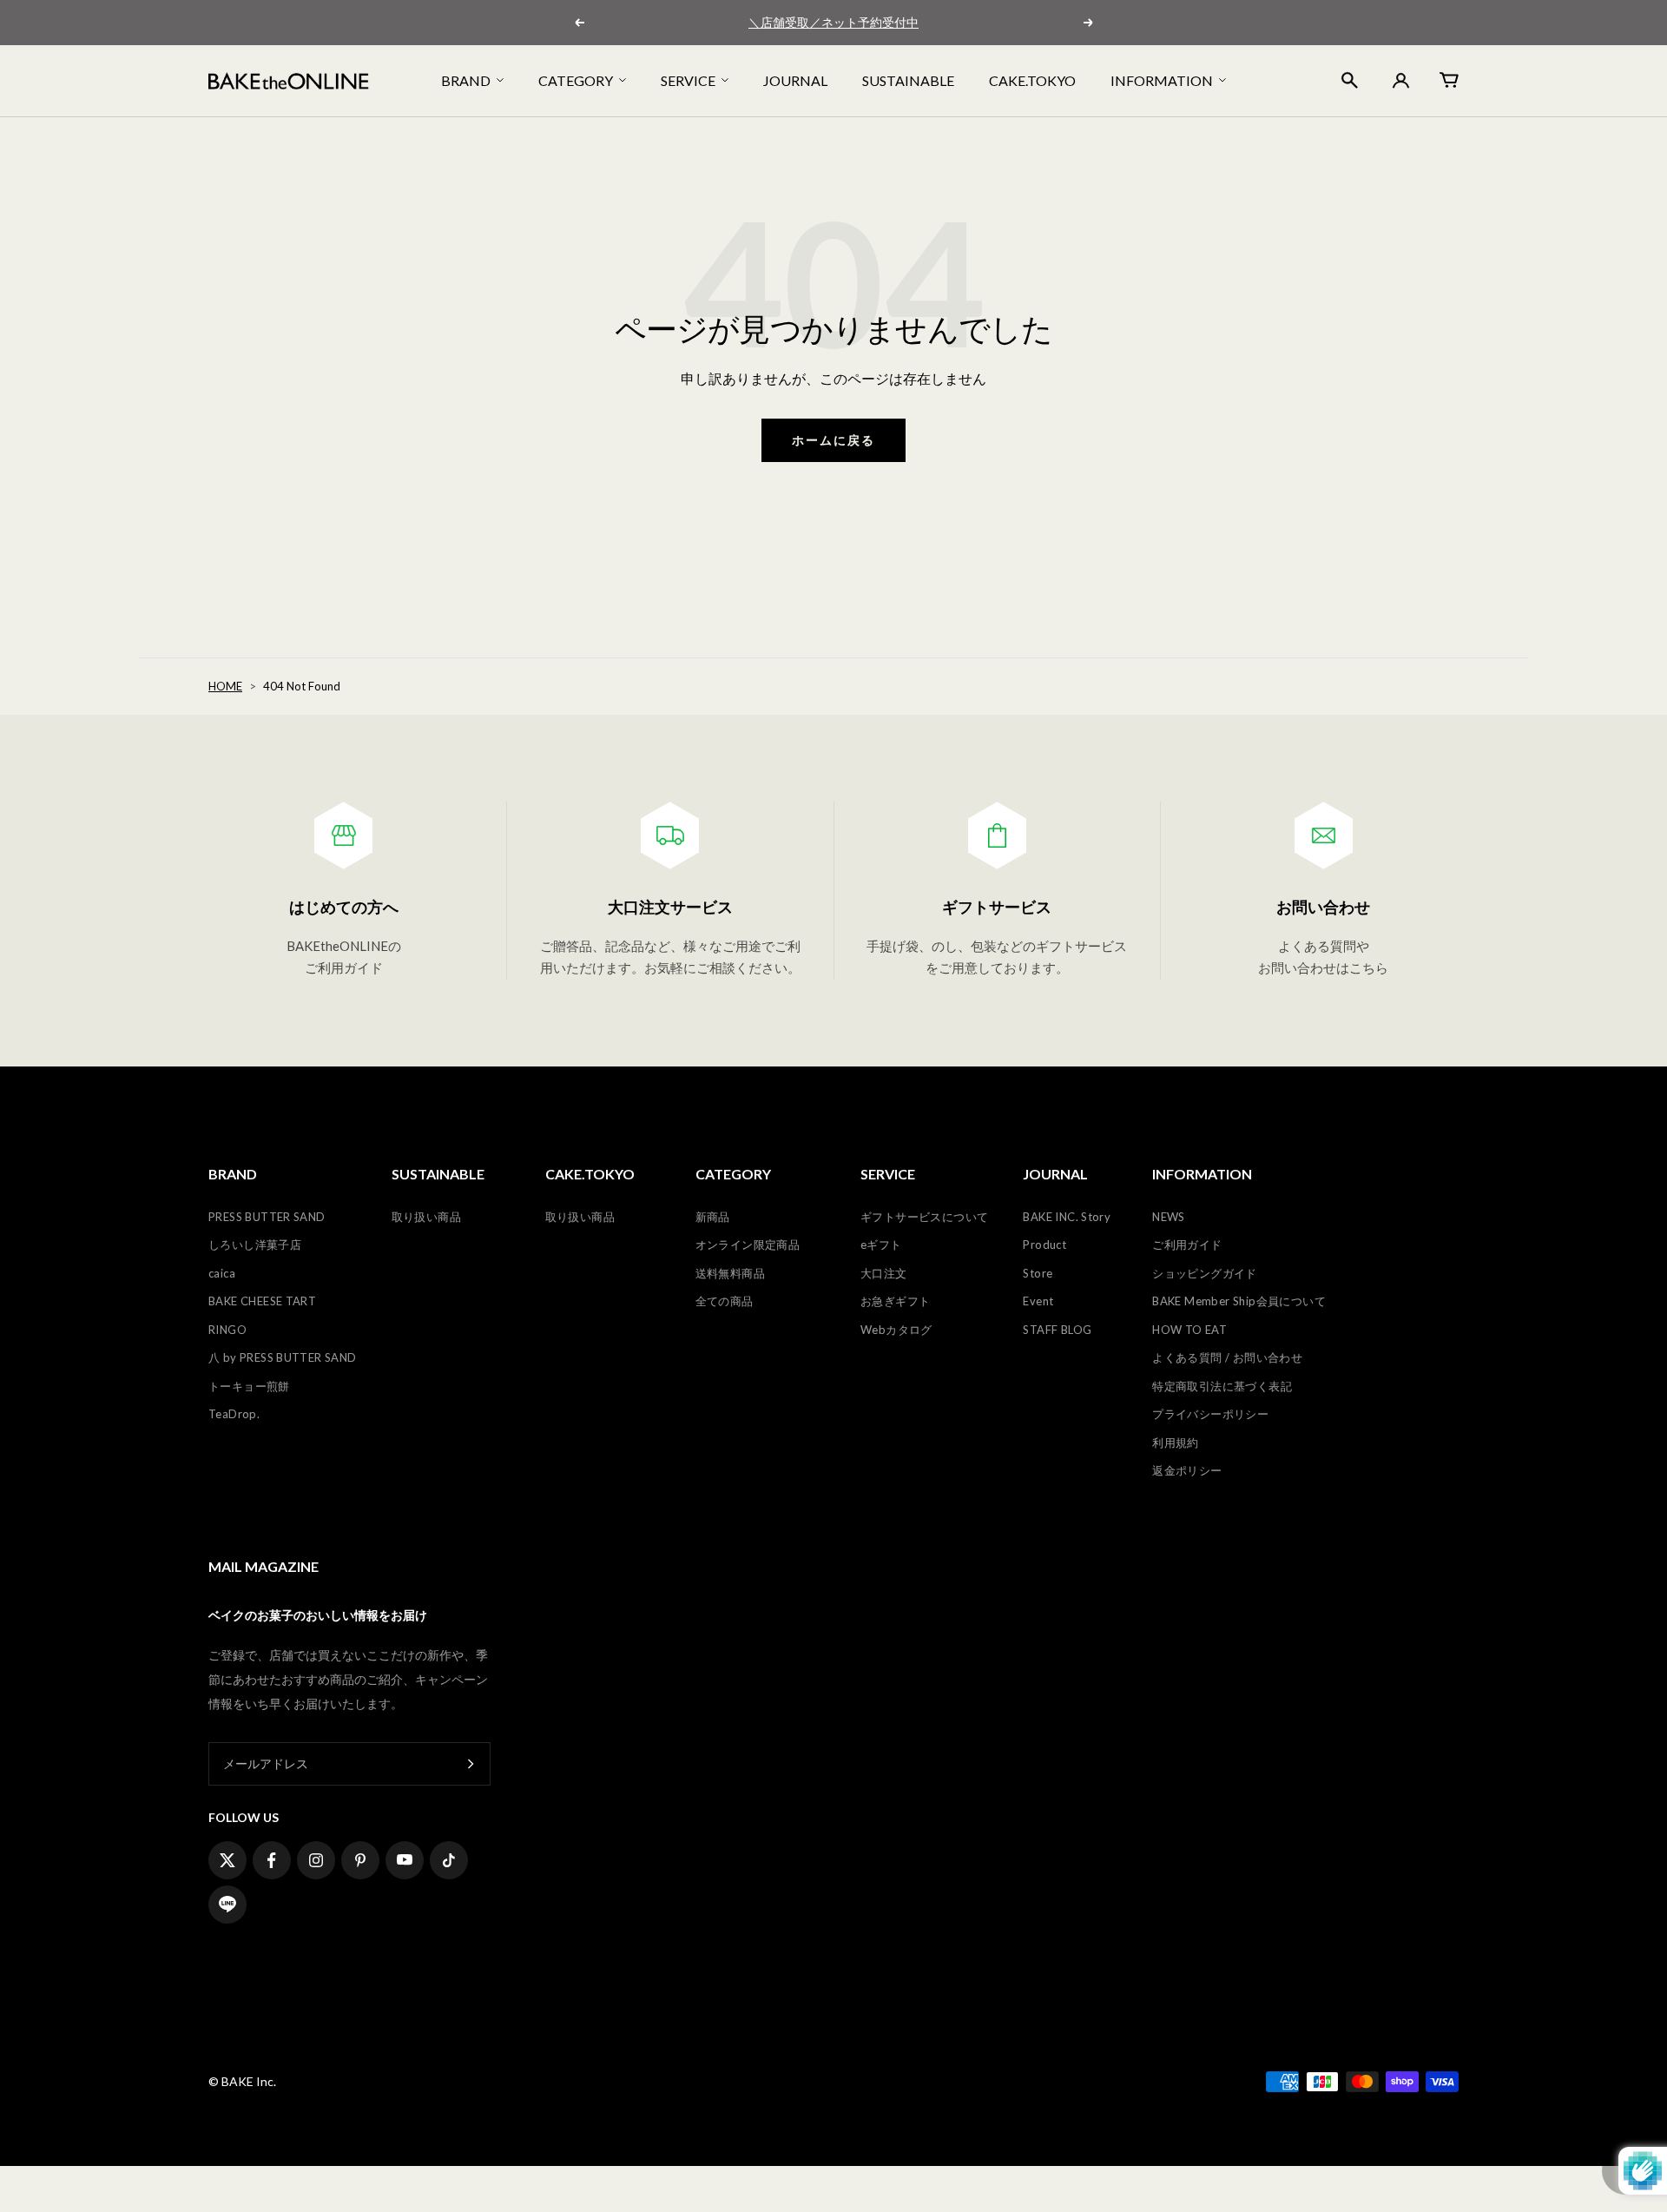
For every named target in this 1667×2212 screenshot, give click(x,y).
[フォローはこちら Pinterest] (360, 1860)
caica (222, 1273)
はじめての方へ (344, 907)
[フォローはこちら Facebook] (272, 1860)
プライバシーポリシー (1210, 1414)
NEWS (1169, 1217)
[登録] (471, 1763)
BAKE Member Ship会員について (1239, 1301)
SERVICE (688, 80)
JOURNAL (795, 80)
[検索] (1350, 80)
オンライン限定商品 (748, 1245)
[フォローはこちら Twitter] (227, 1860)
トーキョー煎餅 (249, 1386)
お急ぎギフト (895, 1301)
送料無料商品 (730, 1273)
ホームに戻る (833, 440)
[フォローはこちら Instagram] (316, 1860)
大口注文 (884, 1273)
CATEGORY (576, 80)
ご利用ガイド (1187, 1245)
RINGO (227, 1330)
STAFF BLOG (1057, 1330)
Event (1038, 1301)
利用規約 (1176, 1443)
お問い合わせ (1323, 907)
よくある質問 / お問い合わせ (1227, 1357)
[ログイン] (1399, 81)
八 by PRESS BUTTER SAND (283, 1357)
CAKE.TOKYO (1032, 80)
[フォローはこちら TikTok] (449, 1860)
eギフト (881, 1245)
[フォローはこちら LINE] (227, 1905)
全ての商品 (725, 1301)
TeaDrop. (234, 1414)
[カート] (1449, 80)
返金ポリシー (1187, 1470)
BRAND (466, 80)
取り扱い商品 (426, 1217)
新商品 (713, 1217)
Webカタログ (896, 1330)
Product (1044, 1245)
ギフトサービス (997, 907)
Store (1038, 1273)
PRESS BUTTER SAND (267, 1217)
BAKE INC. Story (1067, 1217)
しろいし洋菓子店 (255, 1245)
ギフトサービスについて (924, 1217)
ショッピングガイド (1205, 1273)
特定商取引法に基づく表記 (1222, 1386)
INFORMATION (1162, 80)
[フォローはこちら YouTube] (405, 1860)
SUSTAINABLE (908, 80)
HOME (225, 686)
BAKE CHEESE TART (262, 1301)
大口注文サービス (670, 907)
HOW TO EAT (1189, 1330)
